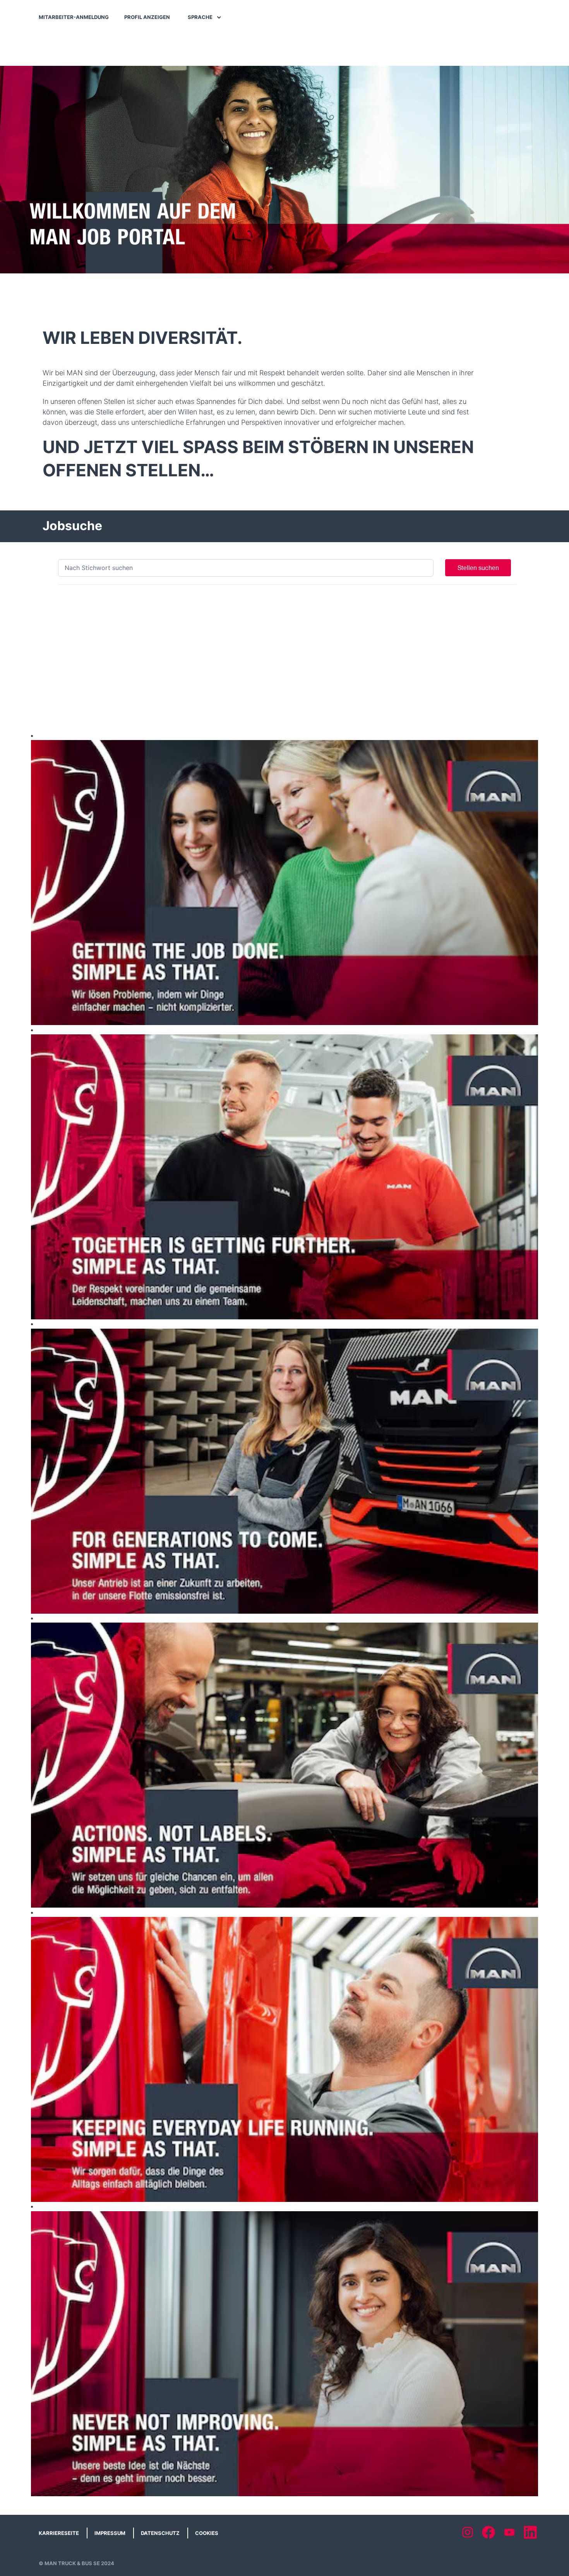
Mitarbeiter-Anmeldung (74, 17)
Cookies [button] (207, 2533)
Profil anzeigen (147, 17)
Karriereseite (59, 2533)
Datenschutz (160, 2533)
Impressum (110, 2533)
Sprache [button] (201, 17)
